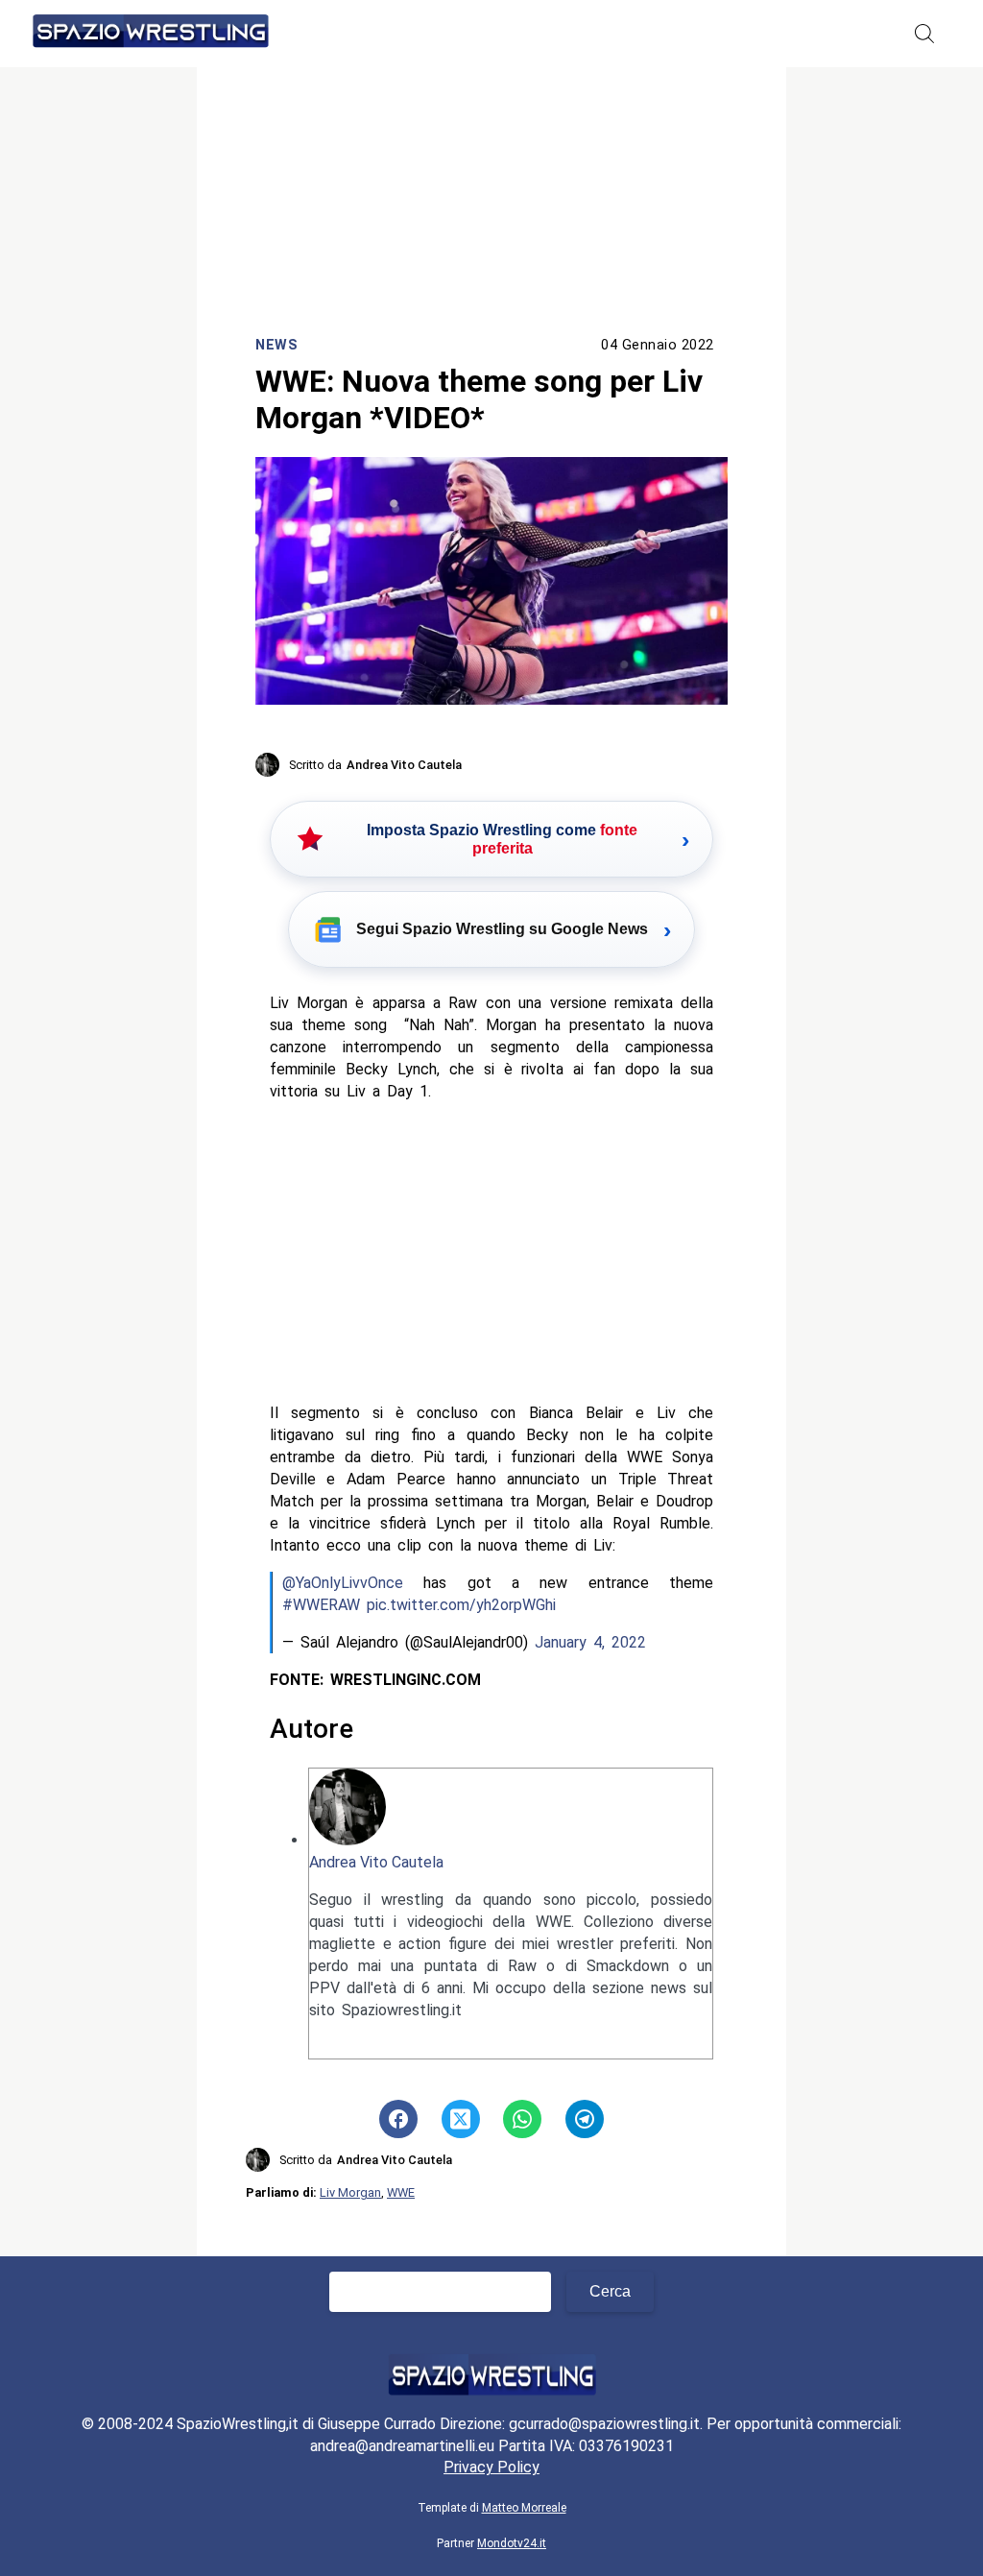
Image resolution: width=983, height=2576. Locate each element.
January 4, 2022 (590, 1642)
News (276, 345)
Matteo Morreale (524, 2508)
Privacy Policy (491, 2467)
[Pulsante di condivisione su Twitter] (461, 2119)
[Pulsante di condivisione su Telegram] (585, 2119)
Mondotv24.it (512, 2543)
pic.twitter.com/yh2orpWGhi (461, 1605)
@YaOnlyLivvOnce (343, 1583)
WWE (401, 2192)
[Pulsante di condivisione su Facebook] (398, 2119)
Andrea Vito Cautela (376, 1862)
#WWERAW (321, 1605)
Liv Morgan (350, 2192)
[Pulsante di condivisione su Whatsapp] (522, 2119)
